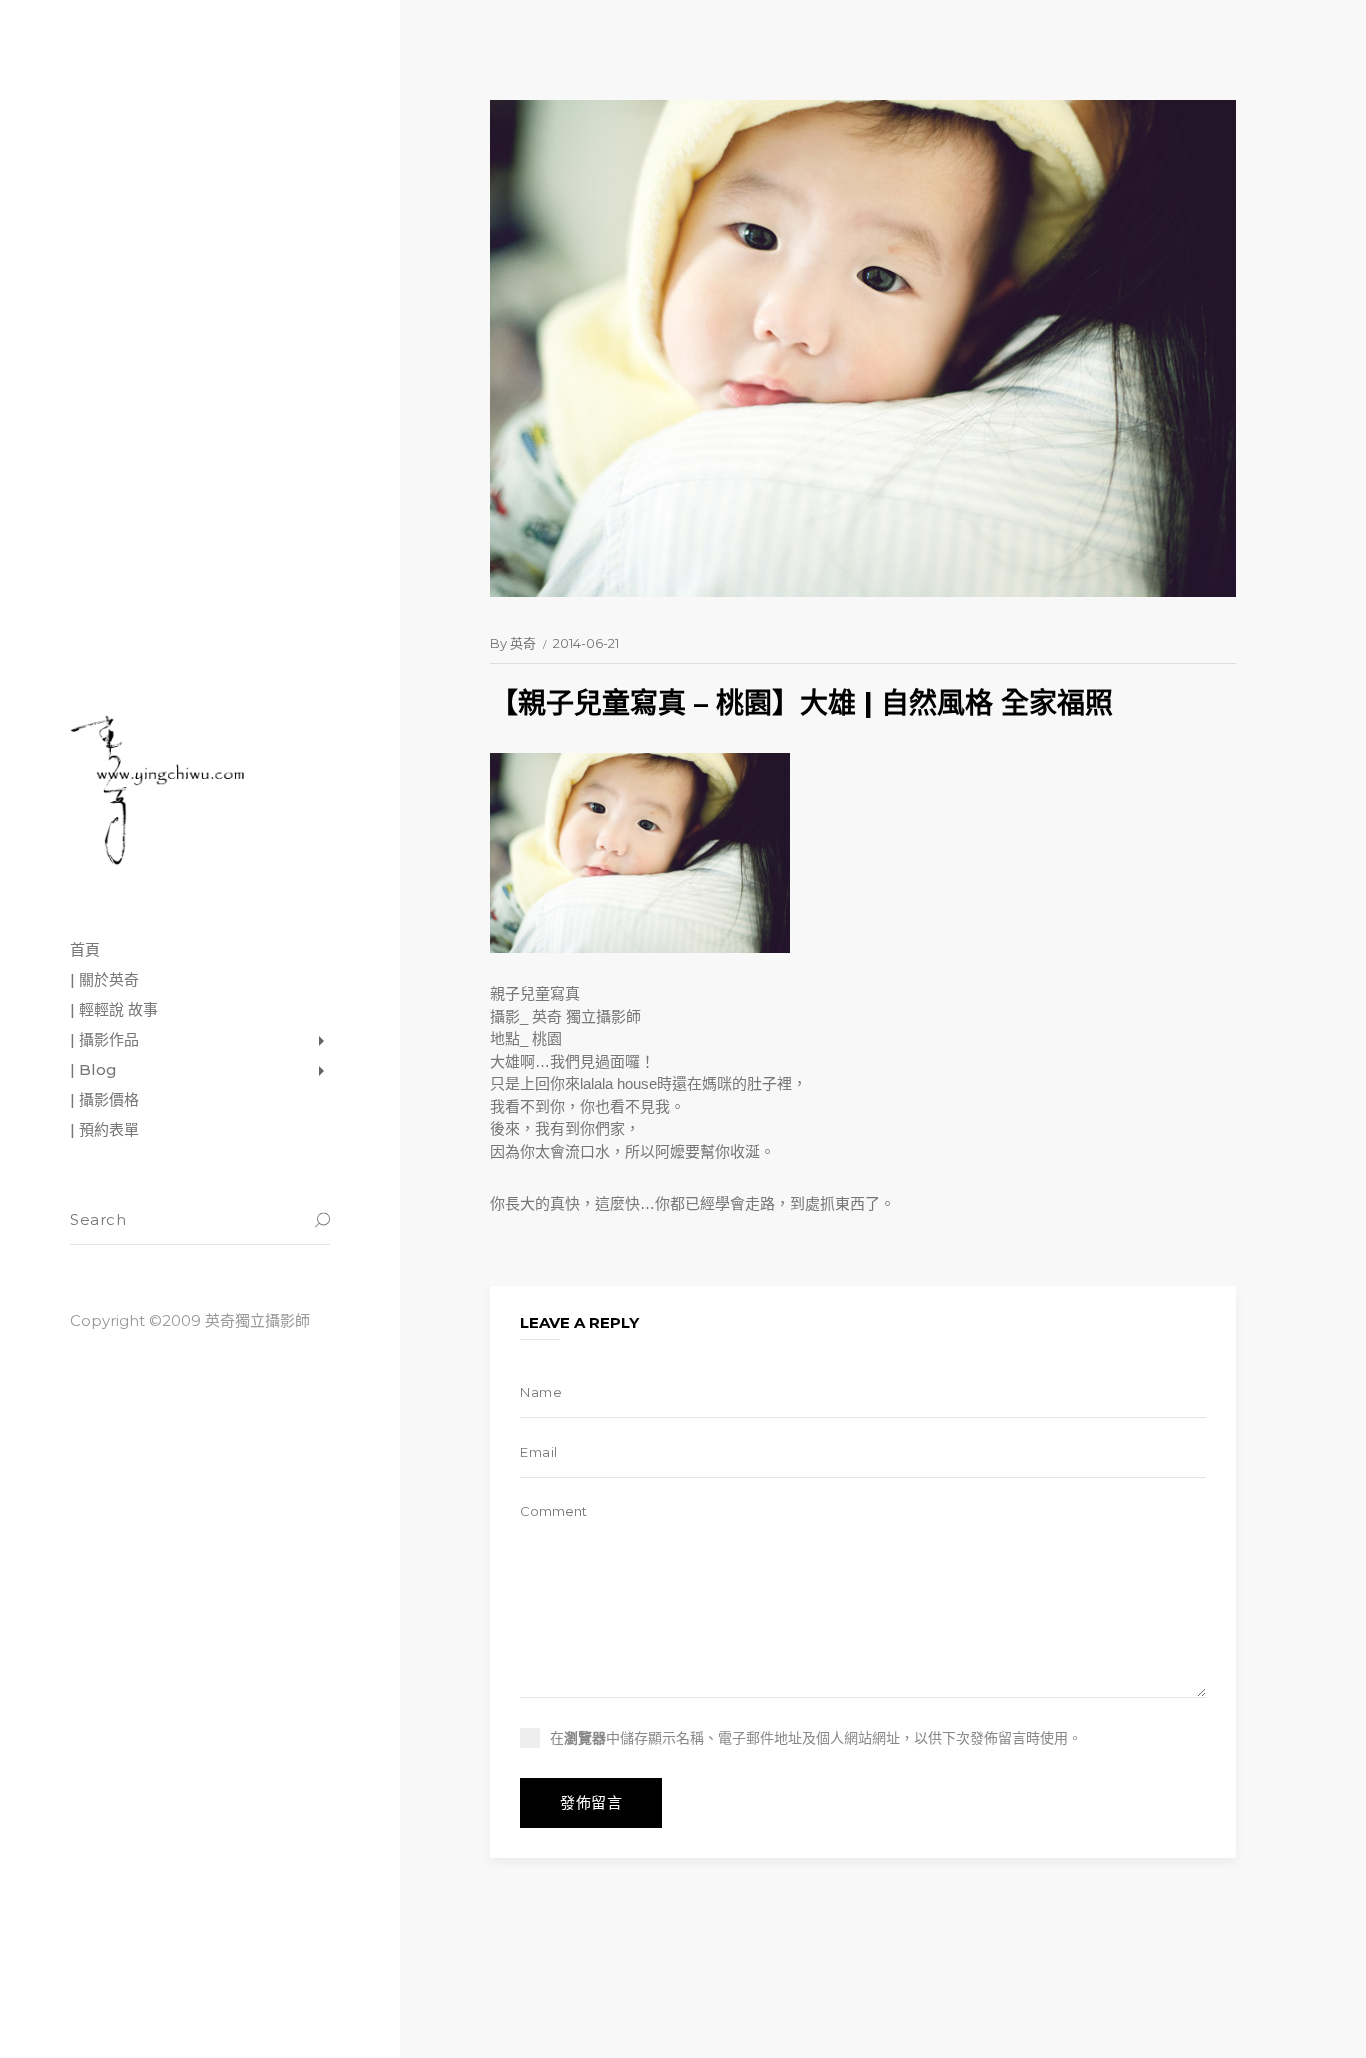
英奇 (523, 643)
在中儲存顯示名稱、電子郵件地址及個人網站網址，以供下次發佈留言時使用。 (816, 1738)
